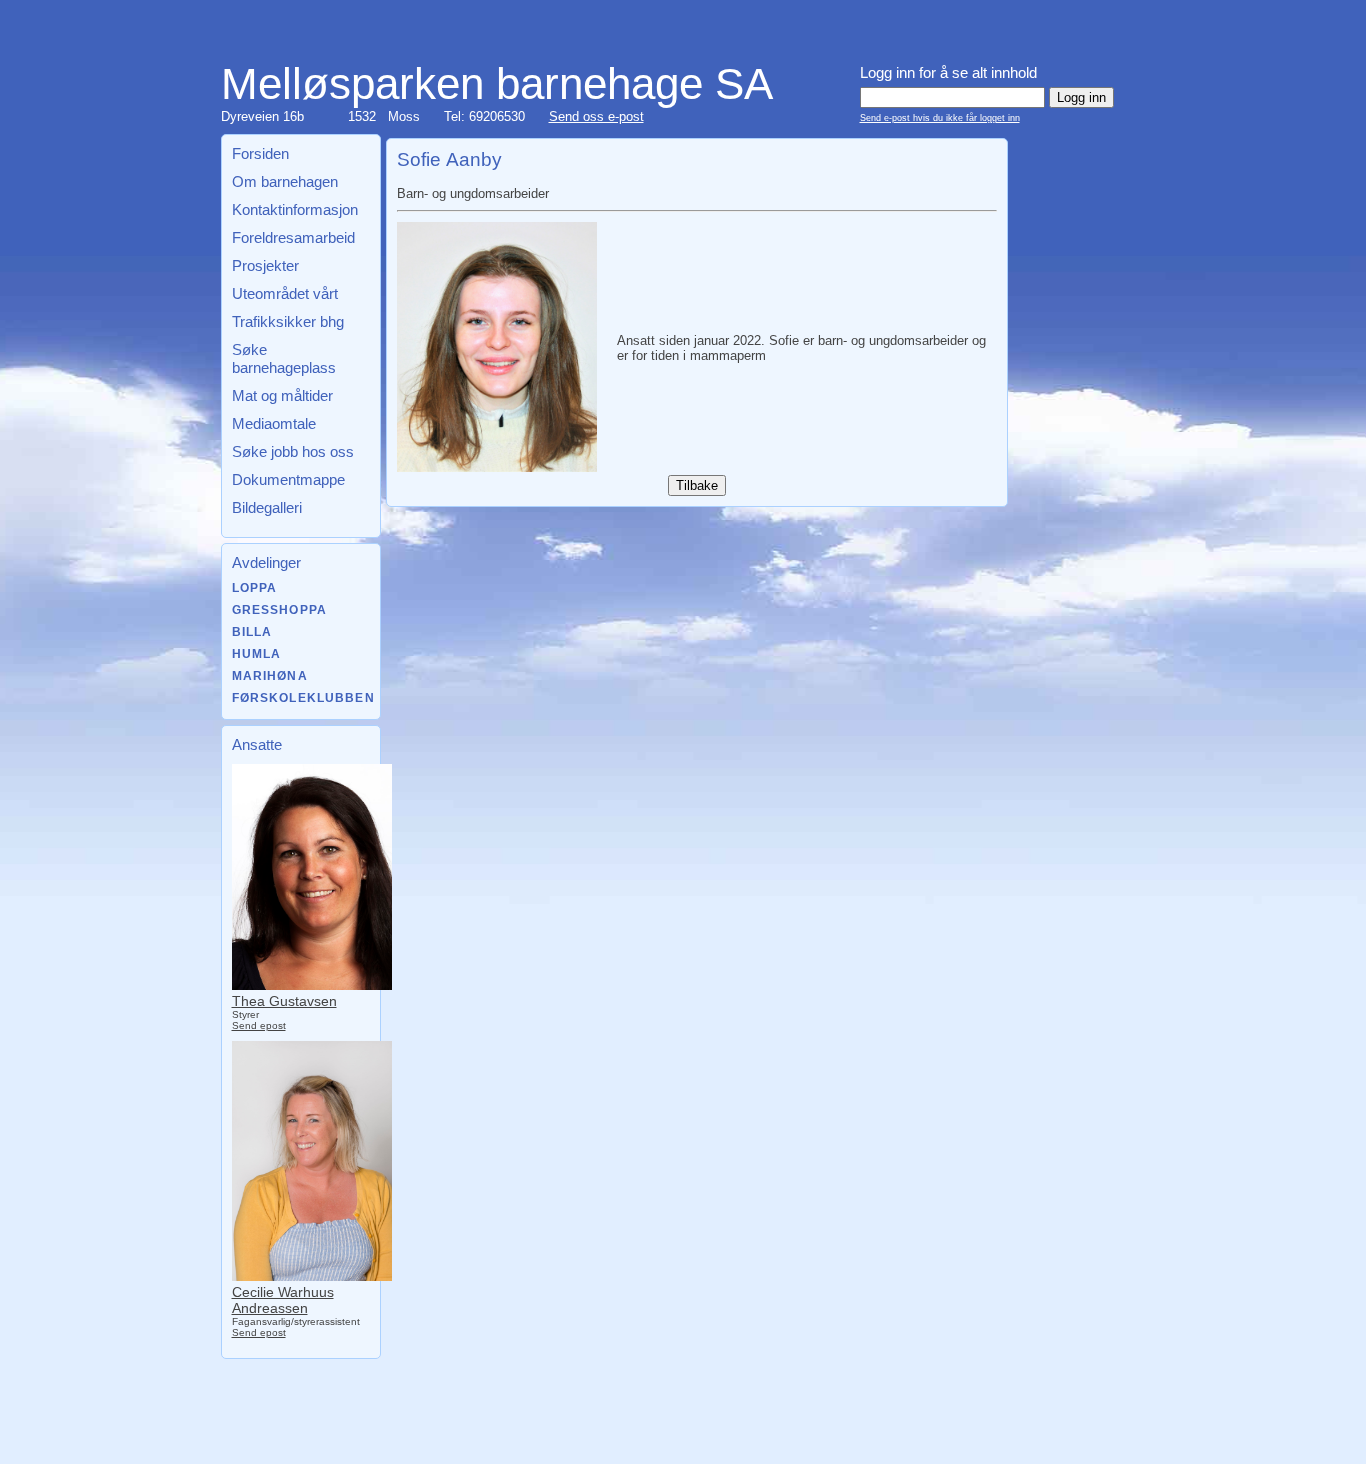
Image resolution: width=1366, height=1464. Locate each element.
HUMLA (257, 654)
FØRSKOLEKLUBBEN (303, 698)
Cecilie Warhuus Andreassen (283, 1300)
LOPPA (255, 588)
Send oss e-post (596, 116)
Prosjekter (265, 265)
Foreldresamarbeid (293, 237)
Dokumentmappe (288, 479)
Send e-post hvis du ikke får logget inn (940, 118)
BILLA (252, 632)
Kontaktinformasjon (295, 209)
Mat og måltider (282, 395)
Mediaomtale (274, 423)
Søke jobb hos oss (293, 451)
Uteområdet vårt (285, 293)
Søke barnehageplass (284, 358)
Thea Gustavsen (284, 1001)
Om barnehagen (285, 181)
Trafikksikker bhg (288, 321)
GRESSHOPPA (280, 610)
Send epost (259, 1025)
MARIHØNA (270, 676)
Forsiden (260, 153)
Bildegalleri (267, 507)
